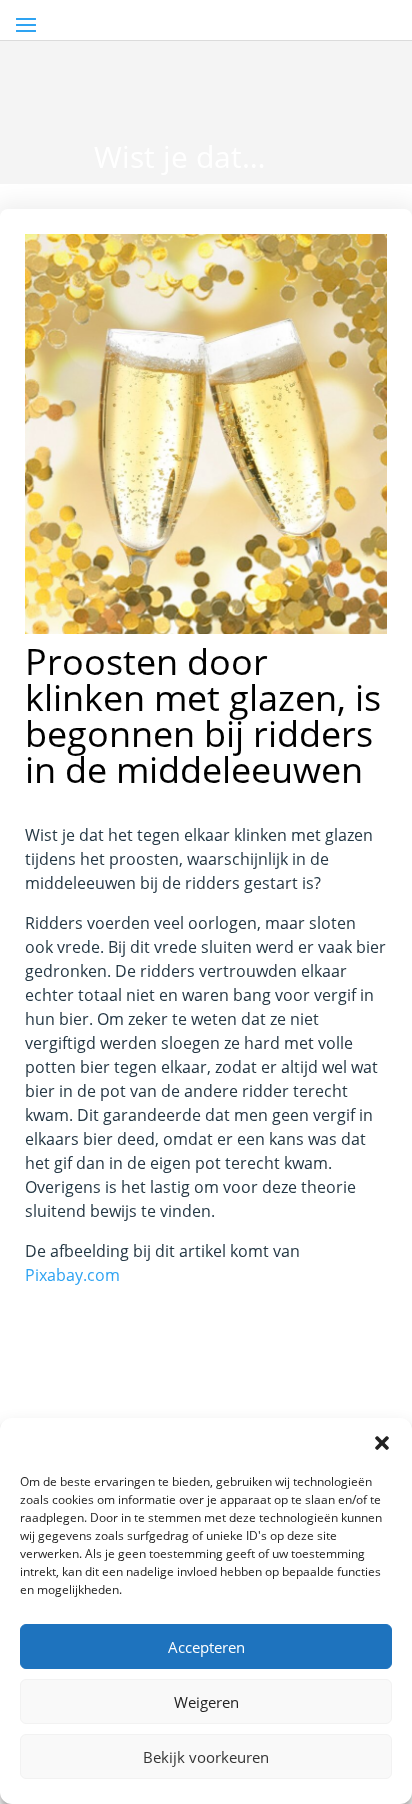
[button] (382, 1443)
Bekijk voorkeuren (206, 1757)
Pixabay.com (72, 1275)
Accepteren (206, 1647)
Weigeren (206, 1702)
